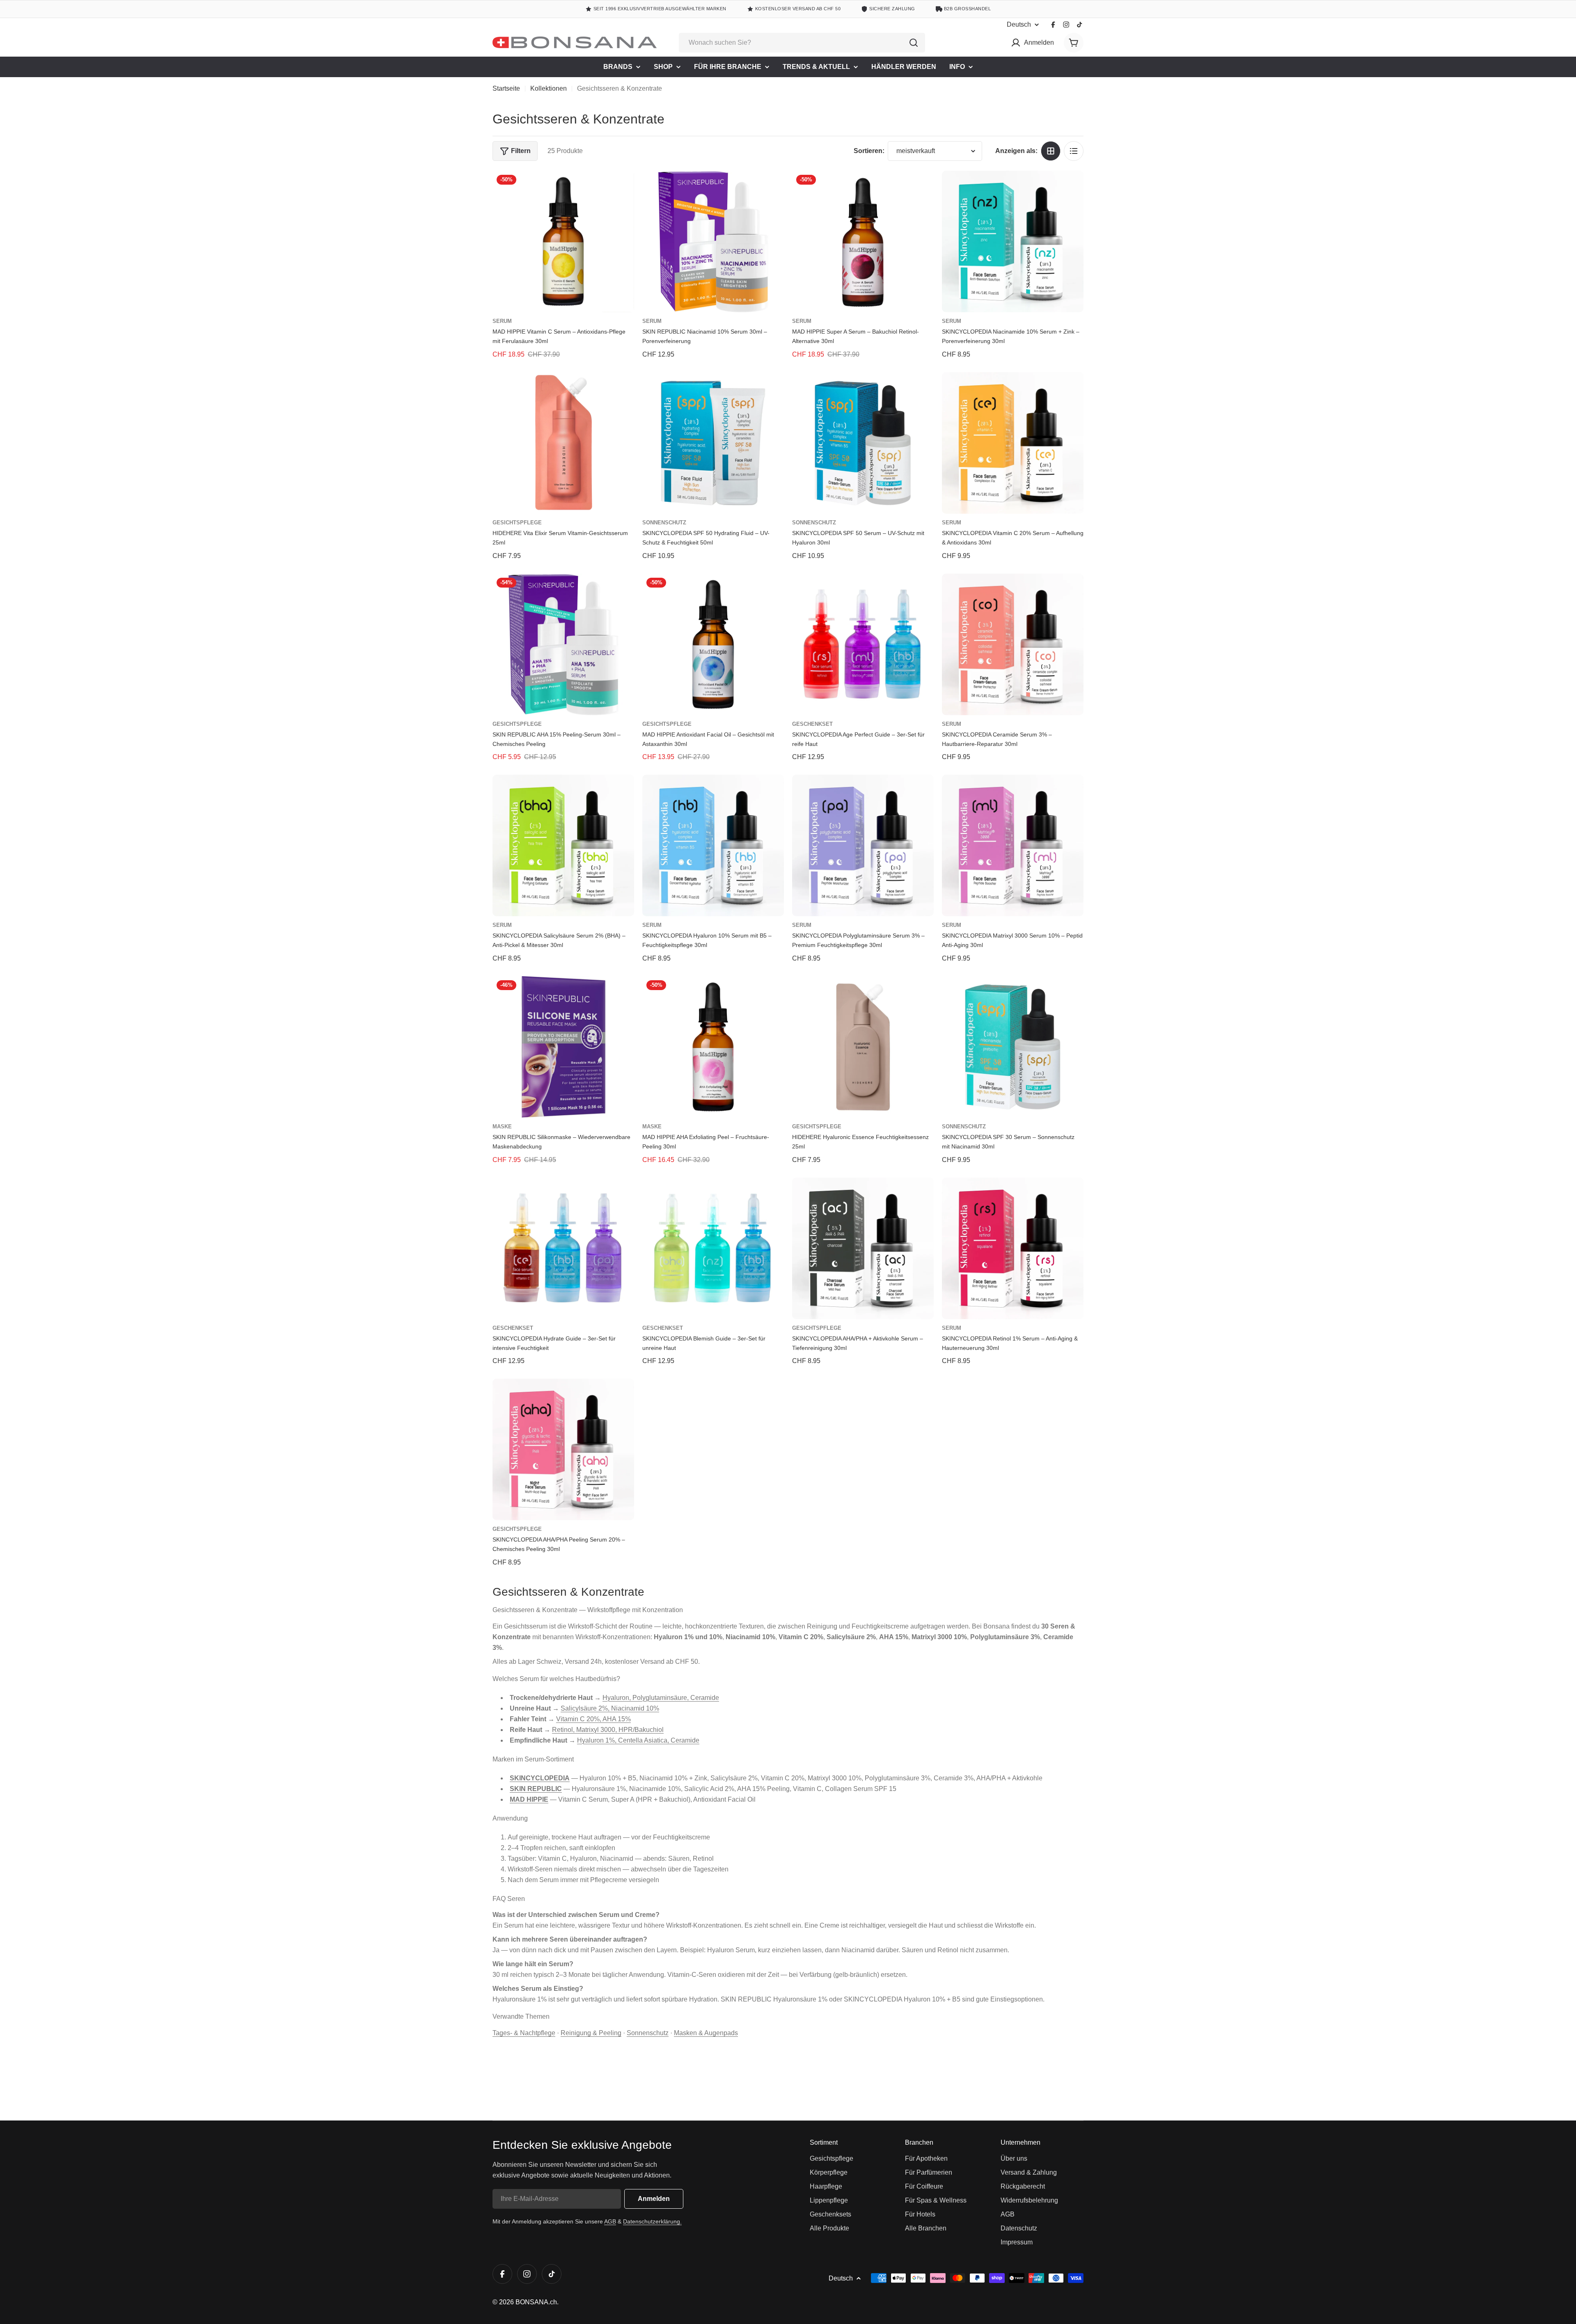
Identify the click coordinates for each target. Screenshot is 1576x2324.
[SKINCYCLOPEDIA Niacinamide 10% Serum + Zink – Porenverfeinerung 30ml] (1013, 241)
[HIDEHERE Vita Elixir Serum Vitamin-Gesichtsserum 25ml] (563, 443)
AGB (610, 2221)
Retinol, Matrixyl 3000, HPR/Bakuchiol (608, 1730)
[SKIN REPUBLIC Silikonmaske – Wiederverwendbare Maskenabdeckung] (563, 1047)
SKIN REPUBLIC (536, 1789)
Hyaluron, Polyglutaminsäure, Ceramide (661, 1698)
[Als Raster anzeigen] (1051, 151)
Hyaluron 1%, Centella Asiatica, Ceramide (638, 1740)
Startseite (506, 88)
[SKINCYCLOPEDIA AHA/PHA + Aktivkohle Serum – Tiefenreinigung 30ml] (863, 1248)
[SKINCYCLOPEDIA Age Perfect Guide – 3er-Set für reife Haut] (863, 644)
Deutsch (1019, 25)
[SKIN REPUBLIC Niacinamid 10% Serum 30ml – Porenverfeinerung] (713, 241)
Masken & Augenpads (706, 2033)
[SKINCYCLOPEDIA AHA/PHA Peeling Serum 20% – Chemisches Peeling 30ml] (563, 1449)
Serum (502, 321)
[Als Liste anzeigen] (1074, 151)
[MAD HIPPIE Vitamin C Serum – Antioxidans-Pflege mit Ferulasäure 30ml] (563, 241)
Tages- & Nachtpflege (524, 2033)
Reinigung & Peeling (591, 2033)
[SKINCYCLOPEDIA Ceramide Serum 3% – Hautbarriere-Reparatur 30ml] (1013, 644)
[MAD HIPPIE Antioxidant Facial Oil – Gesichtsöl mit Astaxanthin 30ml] (713, 644)
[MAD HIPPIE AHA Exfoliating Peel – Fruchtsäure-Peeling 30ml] (713, 1047)
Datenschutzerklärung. (652, 2221)
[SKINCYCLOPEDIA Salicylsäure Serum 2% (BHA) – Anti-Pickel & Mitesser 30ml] (563, 845)
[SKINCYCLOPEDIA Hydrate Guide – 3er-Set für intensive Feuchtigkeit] (563, 1248)
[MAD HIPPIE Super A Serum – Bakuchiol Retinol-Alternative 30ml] (863, 241)
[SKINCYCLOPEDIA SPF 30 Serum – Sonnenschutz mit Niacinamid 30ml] (1013, 1047)
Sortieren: (869, 151)
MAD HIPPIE (529, 1799)
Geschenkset (812, 724)
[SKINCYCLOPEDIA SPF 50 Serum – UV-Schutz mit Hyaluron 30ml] (863, 443)
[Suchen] (914, 43)
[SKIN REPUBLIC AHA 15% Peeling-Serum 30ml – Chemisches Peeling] (563, 644)
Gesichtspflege (517, 523)
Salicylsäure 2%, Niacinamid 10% (610, 1708)
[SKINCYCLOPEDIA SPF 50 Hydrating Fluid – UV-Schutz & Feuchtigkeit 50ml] (713, 443)
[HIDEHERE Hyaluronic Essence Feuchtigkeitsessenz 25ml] (863, 1047)
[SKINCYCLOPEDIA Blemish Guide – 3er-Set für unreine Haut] (713, 1248)
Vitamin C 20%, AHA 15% (593, 1719)
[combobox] (802, 43)
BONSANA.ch (536, 2302)
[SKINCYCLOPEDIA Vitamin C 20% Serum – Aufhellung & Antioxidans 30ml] (1013, 443)
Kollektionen (549, 88)
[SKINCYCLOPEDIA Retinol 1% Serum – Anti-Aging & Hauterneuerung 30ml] (1013, 1248)
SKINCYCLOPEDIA (540, 1778)
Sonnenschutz (664, 523)
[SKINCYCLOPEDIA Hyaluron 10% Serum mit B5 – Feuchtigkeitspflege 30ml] (713, 845)
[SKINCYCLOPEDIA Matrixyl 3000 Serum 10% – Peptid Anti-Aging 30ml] (1013, 845)
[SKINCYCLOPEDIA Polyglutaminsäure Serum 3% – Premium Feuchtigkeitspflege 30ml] (863, 845)
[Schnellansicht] (622, 189)
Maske (502, 1127)
